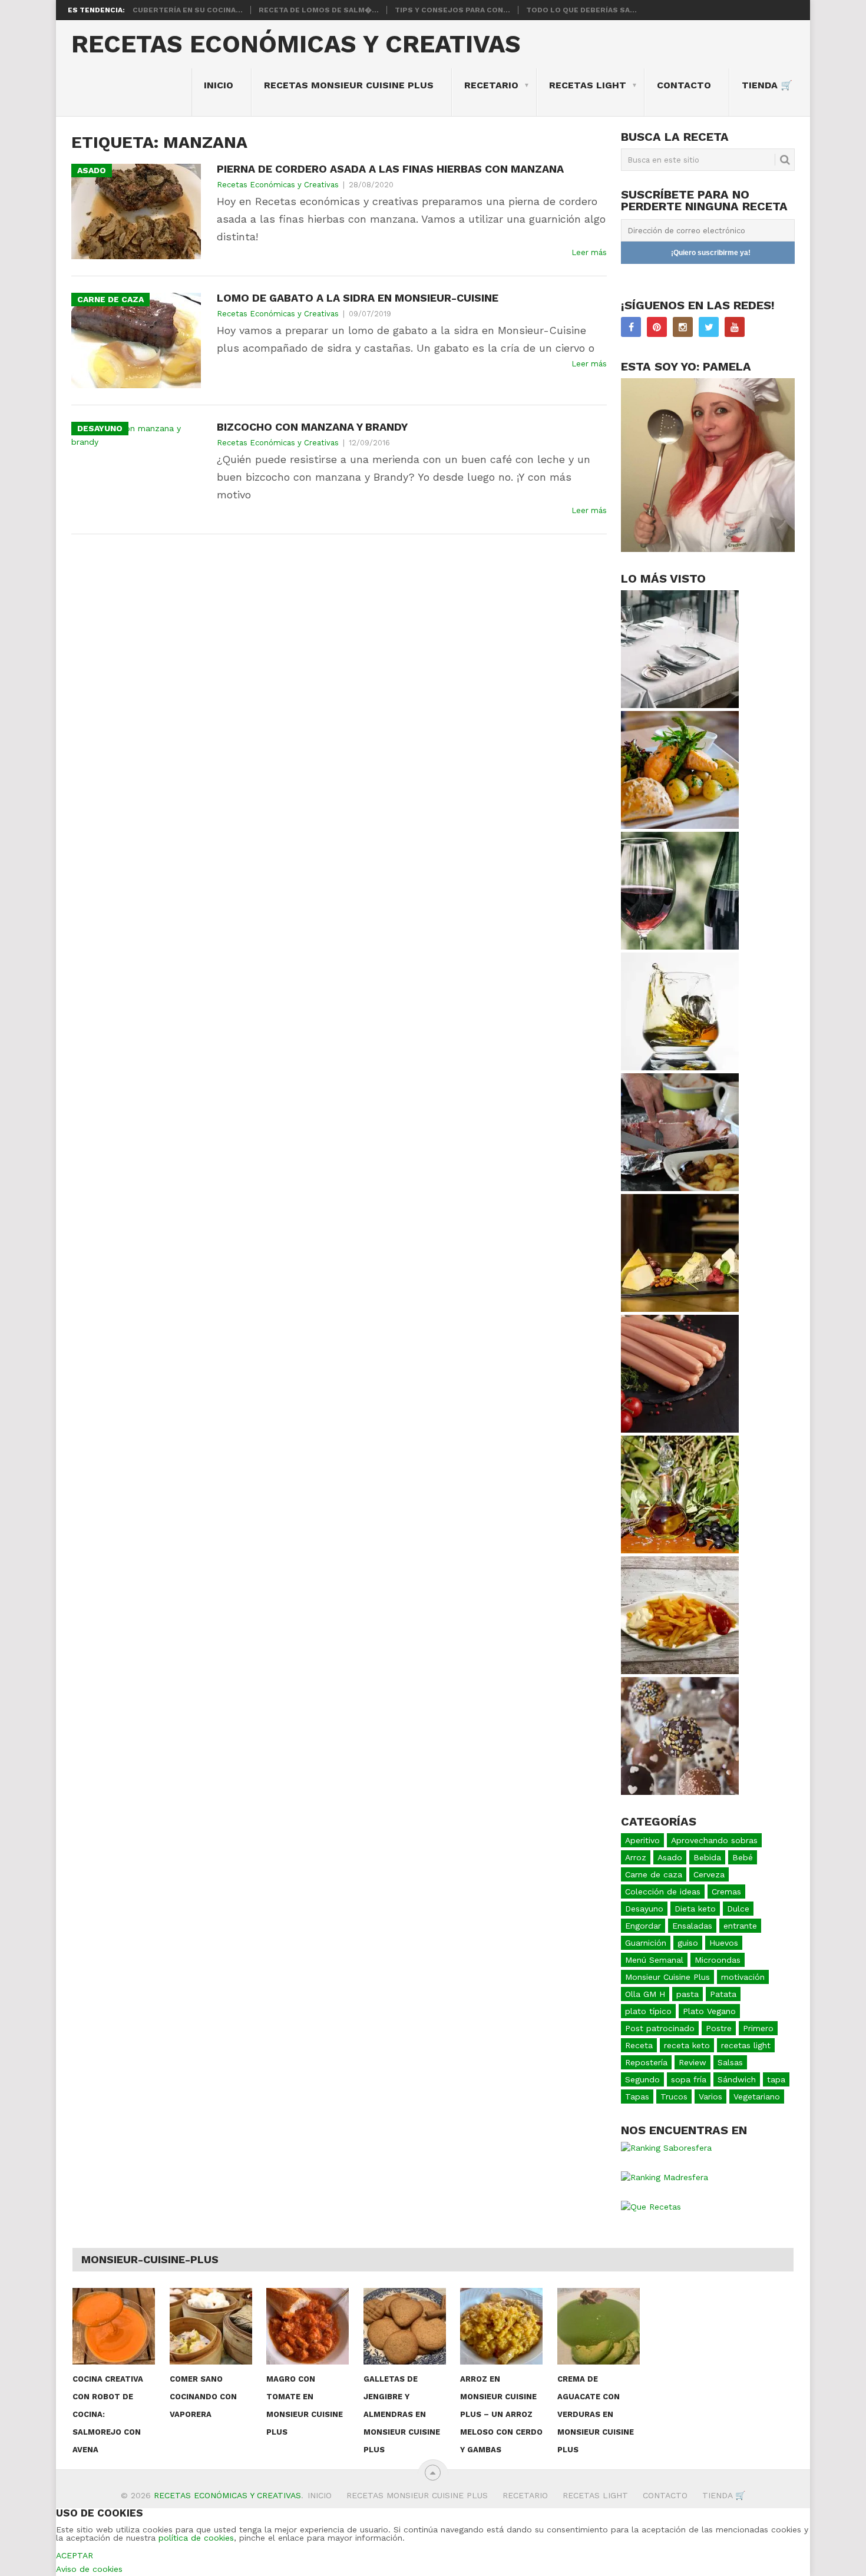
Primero (758, 2028)
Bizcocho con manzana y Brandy (312, 427)
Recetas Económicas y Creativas (296, 44)
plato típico (648, 2011)
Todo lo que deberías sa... (581, 10)
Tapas (637, 2096)
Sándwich (737, 2079)
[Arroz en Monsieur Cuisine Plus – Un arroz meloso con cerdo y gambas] (501, 2326)
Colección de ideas (663, 1892)
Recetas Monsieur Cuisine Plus (349, 85)
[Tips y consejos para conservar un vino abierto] (680, 947)
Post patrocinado (660, 2028)
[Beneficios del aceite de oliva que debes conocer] (680, 1550)
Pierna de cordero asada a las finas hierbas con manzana (390, 169)
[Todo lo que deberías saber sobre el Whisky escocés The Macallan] (680, 1067)
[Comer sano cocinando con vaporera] (211, 2326)
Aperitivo (642, 1840)
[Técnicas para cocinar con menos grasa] (680, 1188)
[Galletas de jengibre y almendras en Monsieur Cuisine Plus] (405, 2326)
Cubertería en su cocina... (188, 10)
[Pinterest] (657, 327)
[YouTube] (735, 327)
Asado (670, 1857)
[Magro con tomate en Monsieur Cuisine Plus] (308, 2326)
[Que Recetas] (651, 2207)
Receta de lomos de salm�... (319, 10)
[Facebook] (631, 327)
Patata (723, 1994)
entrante (740, 1926)
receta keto (687, 2045)
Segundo (642, 2079)
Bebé (743, 1857)
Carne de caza (654, 1874)
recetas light (746, 2045)
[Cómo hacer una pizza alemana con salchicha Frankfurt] (680, 1430)
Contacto (684, 85)
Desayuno (644, 1909)
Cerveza (709, 1874)
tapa (776, 2079)
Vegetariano (757, 2096)
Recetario (491, 85)
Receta (639, 2045)
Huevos (724, 1943)
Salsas (730, 2062)
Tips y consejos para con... (452, 10)
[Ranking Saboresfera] (666, 2148)
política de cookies (196, 2538)
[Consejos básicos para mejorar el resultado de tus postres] (680, 1792)
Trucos (674, 2096)
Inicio (219, 85)
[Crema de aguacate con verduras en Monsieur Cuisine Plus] (599, 2326)
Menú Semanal (654, 1960)
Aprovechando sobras (714, 1840)
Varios (710, 2096)
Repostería (646, 2062)
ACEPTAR (75, 2555)
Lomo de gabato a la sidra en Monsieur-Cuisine (358, 298)
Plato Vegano (709, 2011)
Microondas (718, 1960)
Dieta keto (695, 1909)
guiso (688, 1943)
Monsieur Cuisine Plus (667, 1977)
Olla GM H (645, 1994)
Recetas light (588, 85)
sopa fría (689, 2079)
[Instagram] (683, 327)
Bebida (707, 1857)
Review (693, 2062)
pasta (687, 1994)
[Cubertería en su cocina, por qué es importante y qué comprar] (680, 705)
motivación (743, 1977)
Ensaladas (692, 1926)
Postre (719, 2028)
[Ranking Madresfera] (665, 2177)
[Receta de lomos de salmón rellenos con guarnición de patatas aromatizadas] (680, 826)
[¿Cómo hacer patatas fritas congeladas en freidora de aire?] (680, 1671)
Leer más (589, 252)
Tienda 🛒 (767, 85)
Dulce (738, 1909)
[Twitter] (709, 327)
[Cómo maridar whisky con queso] (680, 1309)
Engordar (643, 1926)
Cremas (726, 1892)
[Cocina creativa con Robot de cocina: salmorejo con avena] (114, 2326)
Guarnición (646, 1943)
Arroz (636, 1857)
